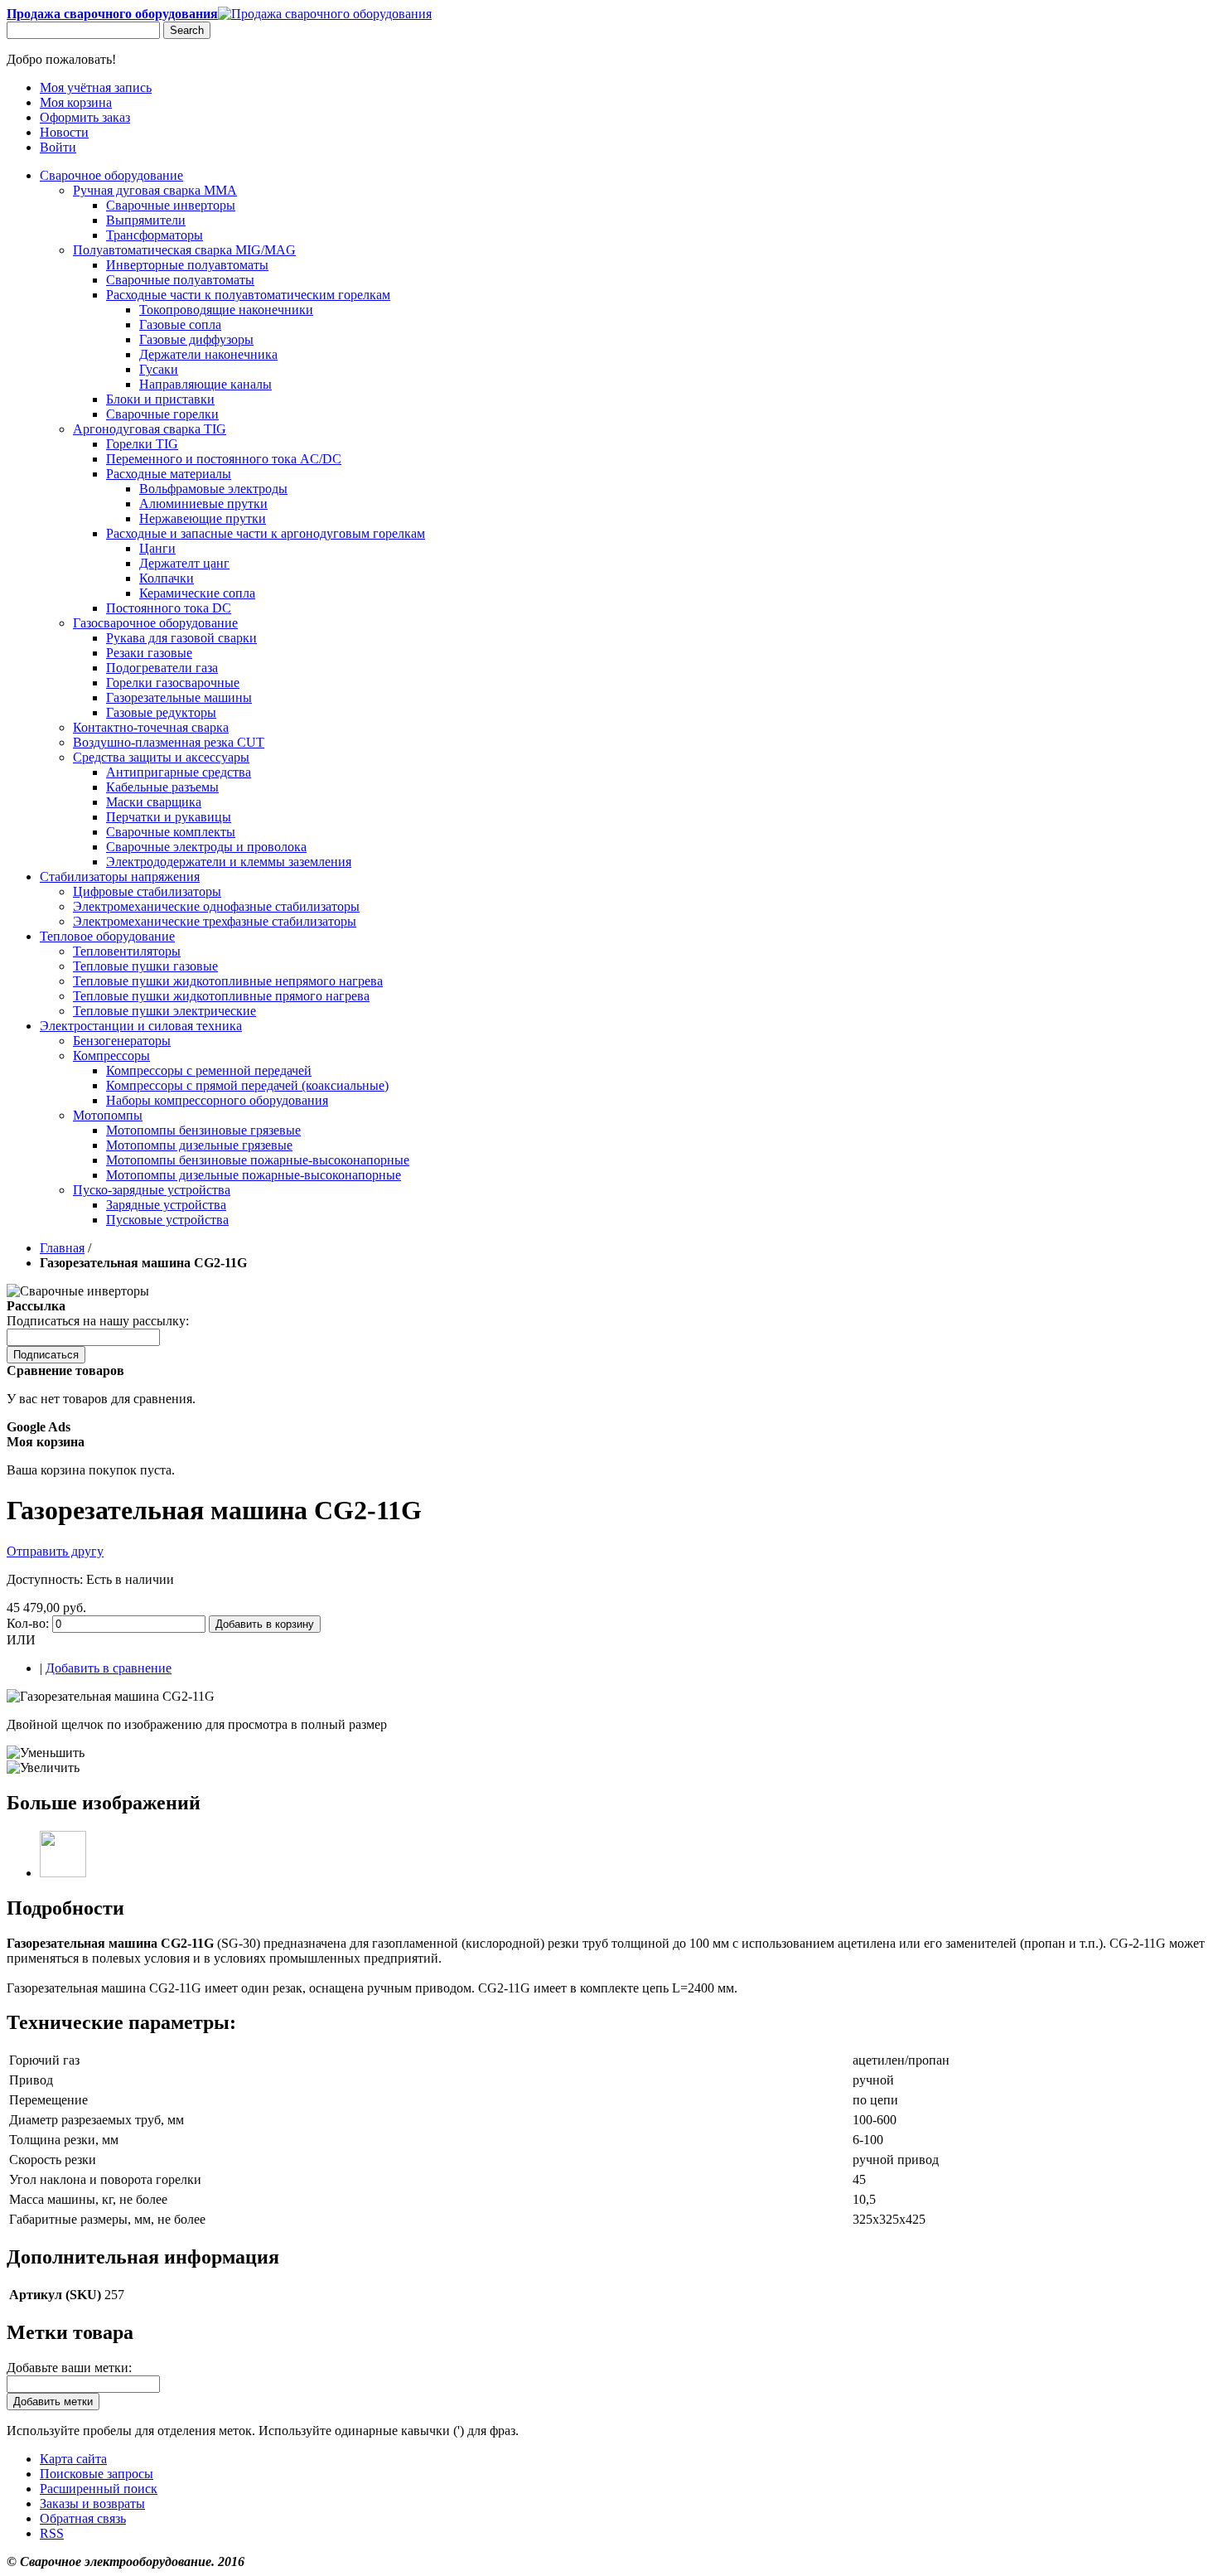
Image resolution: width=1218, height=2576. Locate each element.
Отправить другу (55, 1551)
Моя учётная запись (96, 87)
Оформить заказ (85, 117)
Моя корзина (76, 102)
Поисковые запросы (97, 2474)
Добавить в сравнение (109, 1668)
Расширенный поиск (99, 2489)
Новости (64, 132)
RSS (52, 2533)
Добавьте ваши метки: (69, 2368)
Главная (62, 1248)
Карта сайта (73, 2459)
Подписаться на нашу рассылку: (98, 1321)
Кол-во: (28, 1623)
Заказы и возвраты (92, 2503)
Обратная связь (83, 2518)
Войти (58, 147)
